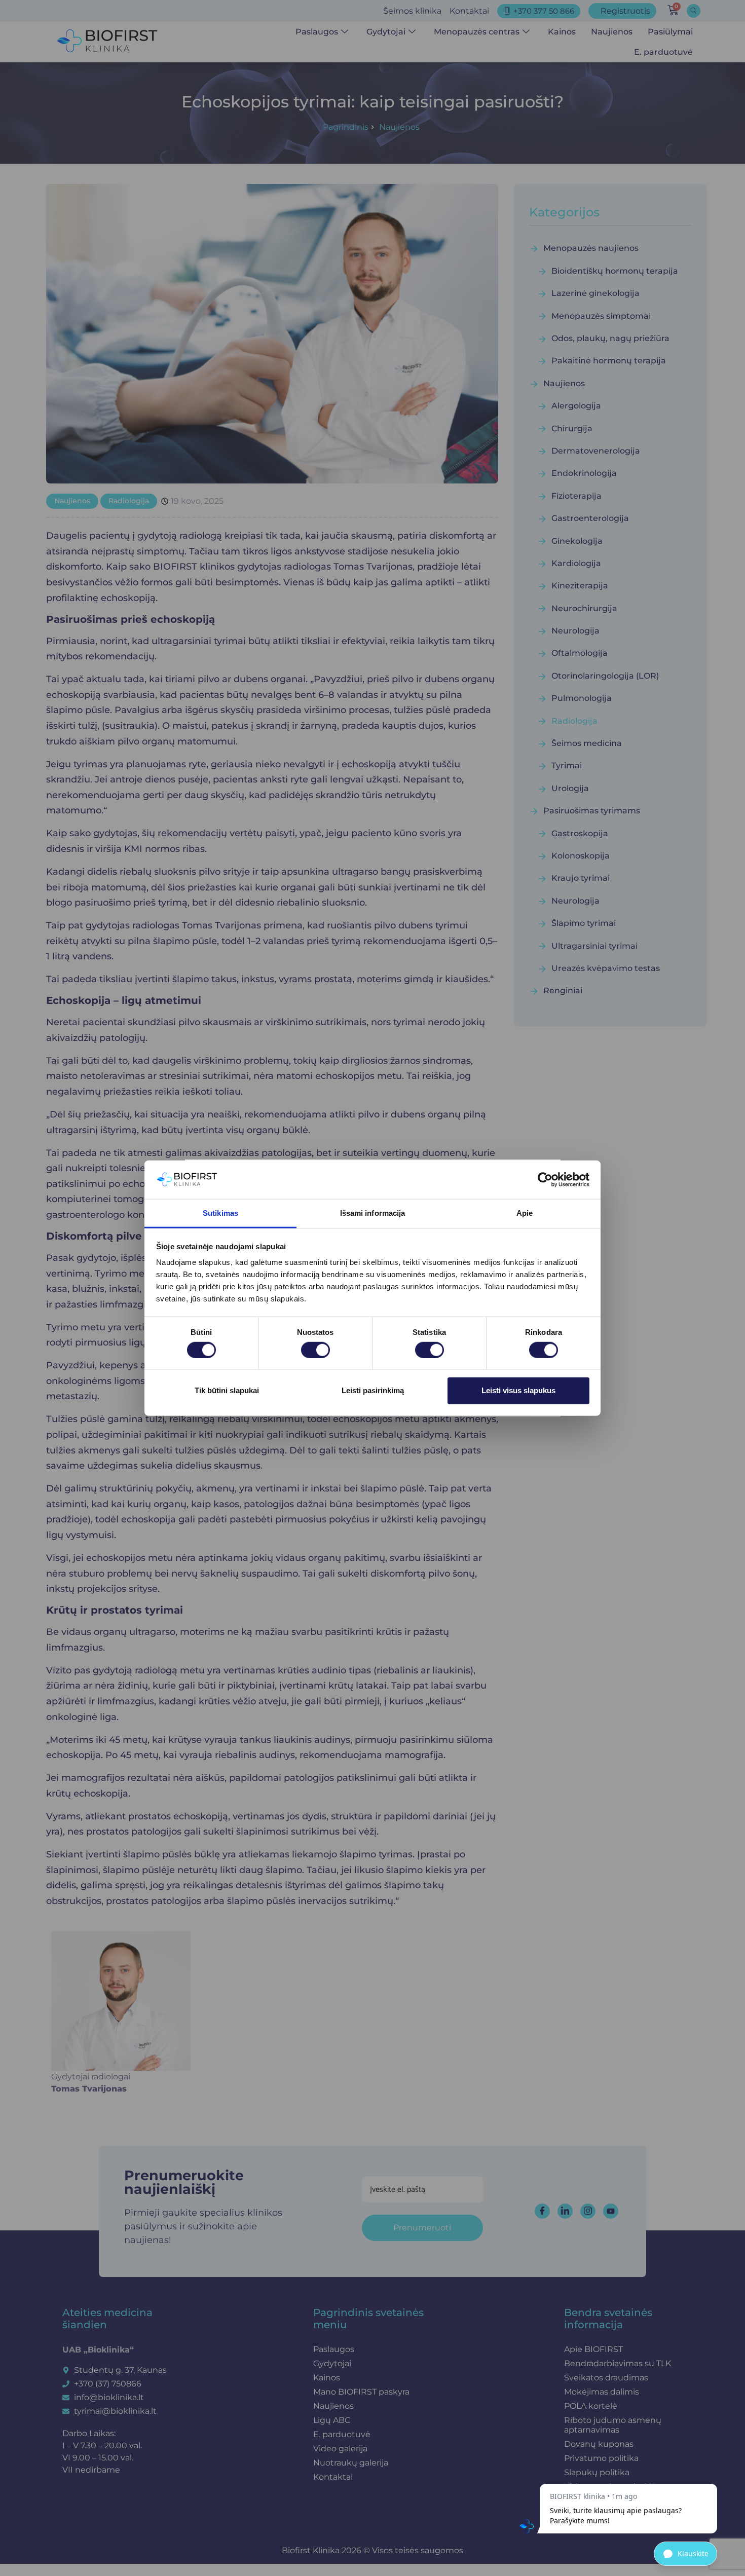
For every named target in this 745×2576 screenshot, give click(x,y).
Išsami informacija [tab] (373, 1213)
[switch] (315, 1350)
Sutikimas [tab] (220, 1213)
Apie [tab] (525, 1213)
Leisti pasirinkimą (373, 1390)
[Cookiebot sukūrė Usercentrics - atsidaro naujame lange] (545, 1180)
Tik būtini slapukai (227, 1390)
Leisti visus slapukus (518, 1390)
